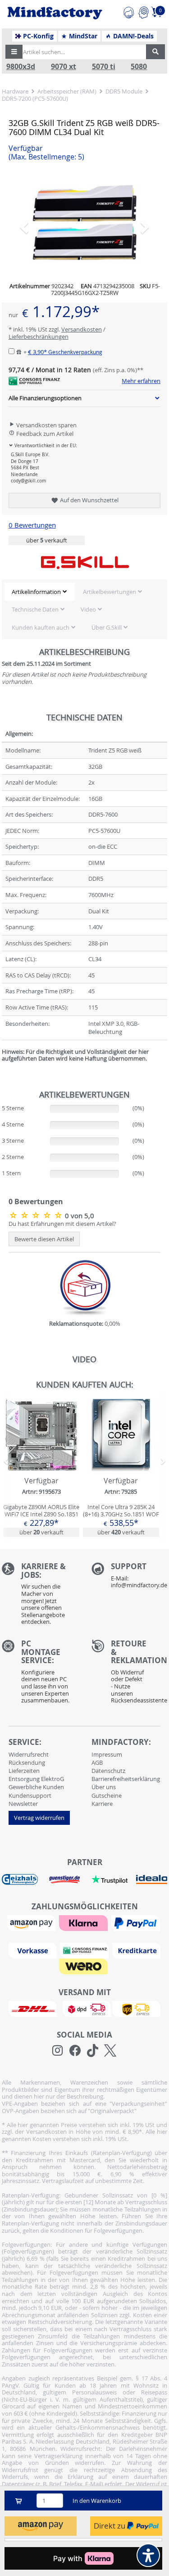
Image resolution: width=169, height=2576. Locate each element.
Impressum (107, 1754)
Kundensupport (30, 1795)
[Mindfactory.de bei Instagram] (57, 2051)
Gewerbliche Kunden (36, 1787)
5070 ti (104, 67)
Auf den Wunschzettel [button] (89, 500)
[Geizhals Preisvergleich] (20, 1879)
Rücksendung (27, 1763)
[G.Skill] (85, 562)
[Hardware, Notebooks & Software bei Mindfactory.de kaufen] (55, 13)
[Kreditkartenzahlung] (136, 1950)
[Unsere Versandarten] (84, 2008)
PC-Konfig (37, 36)
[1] (41, 2526)
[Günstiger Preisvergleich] (64, 1879)
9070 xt (64, 67)
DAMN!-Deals (132, 36)
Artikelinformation (36, 592)
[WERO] (84, 1966)
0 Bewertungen (32, 525)
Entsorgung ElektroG (36, 1779)
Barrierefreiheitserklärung (126, 1779)
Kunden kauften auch (41, 627)
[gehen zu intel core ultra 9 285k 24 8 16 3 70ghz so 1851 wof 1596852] (121, 1468)
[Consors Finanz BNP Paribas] (86, 1950)
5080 (139, 67)
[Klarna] (84, 1922)
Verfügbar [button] (46, 153)
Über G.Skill (107, 627)
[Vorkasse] (34, 1950)
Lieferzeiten (24, 1771)
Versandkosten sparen (46, 425)
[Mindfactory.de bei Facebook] (75, 2051)
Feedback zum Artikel (44, 434)
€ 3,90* (65, 352)
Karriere (102, 1804)
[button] (14, 52)
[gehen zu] (2, 1070)
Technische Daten (35, 609)
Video (88, 609)
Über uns (104, 1787)
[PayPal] (137, 1922)
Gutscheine (107, 1795)
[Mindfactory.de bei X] (110, 2051)
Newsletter (23, 1804)
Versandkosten (82, 329)
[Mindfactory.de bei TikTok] (93, 2051)
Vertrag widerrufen (39, 1818)
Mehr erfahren (141, 381)
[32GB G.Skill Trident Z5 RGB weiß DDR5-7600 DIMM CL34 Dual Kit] (85, 223)
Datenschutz (108, 1771)
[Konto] (144, 11)
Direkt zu (110, 2526)
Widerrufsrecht (29, 1754)
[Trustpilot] (110, 1879)
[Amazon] (32, 1922)
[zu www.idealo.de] (152, 1879)
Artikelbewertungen (110, 592)
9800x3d (21, 67)
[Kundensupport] (129, 11)
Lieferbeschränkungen (39, 337)
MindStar (82, 36)
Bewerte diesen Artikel (44, 1239)
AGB (97, 1763)
